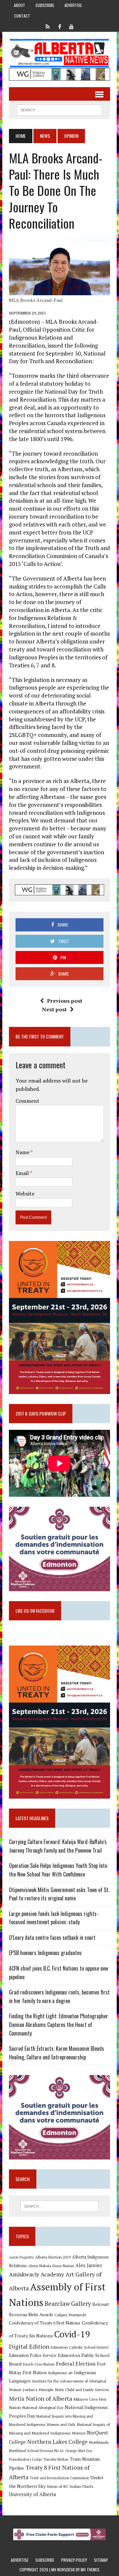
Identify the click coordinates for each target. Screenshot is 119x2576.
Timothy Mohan (56, 2459)
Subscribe (45, 5)
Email (23, 1173)
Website (25, 1194)
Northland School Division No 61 (36, 2451)
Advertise (73, 5)
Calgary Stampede (71, 2315)
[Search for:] (59, 2206)
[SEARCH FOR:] (59, 109)
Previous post (65, 1001)
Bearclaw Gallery (68, 2304)
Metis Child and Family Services (82, 2390)
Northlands (99, 2442)
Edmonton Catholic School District (80, 2347)
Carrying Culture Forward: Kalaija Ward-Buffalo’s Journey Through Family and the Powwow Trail (58, 1846)
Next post (54, 1009)
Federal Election (76, 2364)
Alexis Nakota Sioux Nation (51, 2266)
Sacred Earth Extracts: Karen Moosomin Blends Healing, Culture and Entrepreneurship (57, 2053)
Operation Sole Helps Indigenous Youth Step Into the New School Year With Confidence (58, 1870)
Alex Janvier (89, 2265)
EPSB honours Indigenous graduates (45, 1953)
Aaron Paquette (21, 2257)
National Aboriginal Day (43, 2407)
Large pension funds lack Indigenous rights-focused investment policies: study (54, 1918)
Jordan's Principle (38, 2389)
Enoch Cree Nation (39, 2364)
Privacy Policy (74, 2560)
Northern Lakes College (57, 2442)
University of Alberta (32, 2494)
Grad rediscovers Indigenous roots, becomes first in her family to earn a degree (59, 1996)
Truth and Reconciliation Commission (59, 2478)
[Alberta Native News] (59, 53)
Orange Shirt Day (79, 2451)
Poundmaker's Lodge (25, 2459)
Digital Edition (29, 2346)
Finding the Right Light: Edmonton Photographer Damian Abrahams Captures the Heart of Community (59, 2024)
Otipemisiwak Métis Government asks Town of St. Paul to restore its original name (59, 1894)
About (20, 5)
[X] (48, 26)
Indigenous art (60, 2373)
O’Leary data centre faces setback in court (52, 1937)
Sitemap (101, 2560)
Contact (22, 16)
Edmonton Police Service (33, 2355)
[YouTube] (71, 26)
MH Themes (90, 2570)
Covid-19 (72, 2334)
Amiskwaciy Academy (37, 2274)
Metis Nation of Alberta (40, 2398)
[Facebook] (59, 26)
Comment (27, 1101)
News (45, 136)
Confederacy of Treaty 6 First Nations (45, 2323)
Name (23, 1152)
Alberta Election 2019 (53, 2257)
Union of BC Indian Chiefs (70, 2486)
